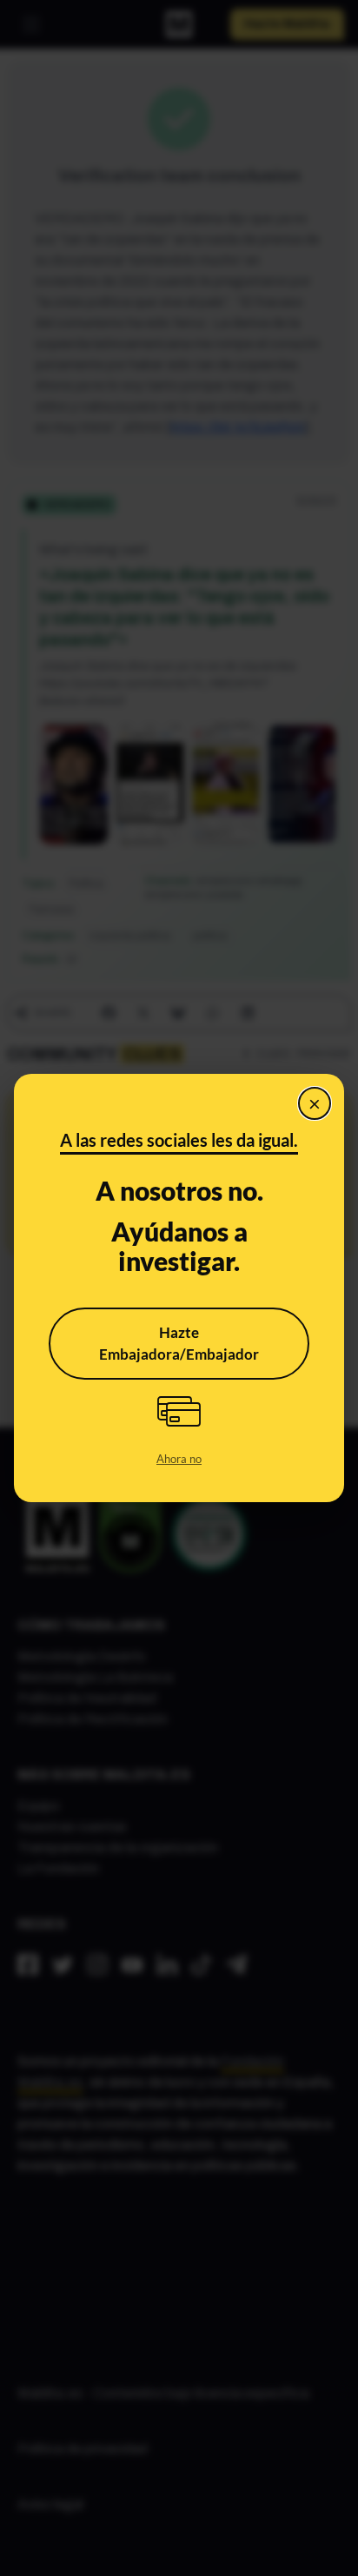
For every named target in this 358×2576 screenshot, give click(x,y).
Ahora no (179, 1459)
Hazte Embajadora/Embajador (179, 1344)
